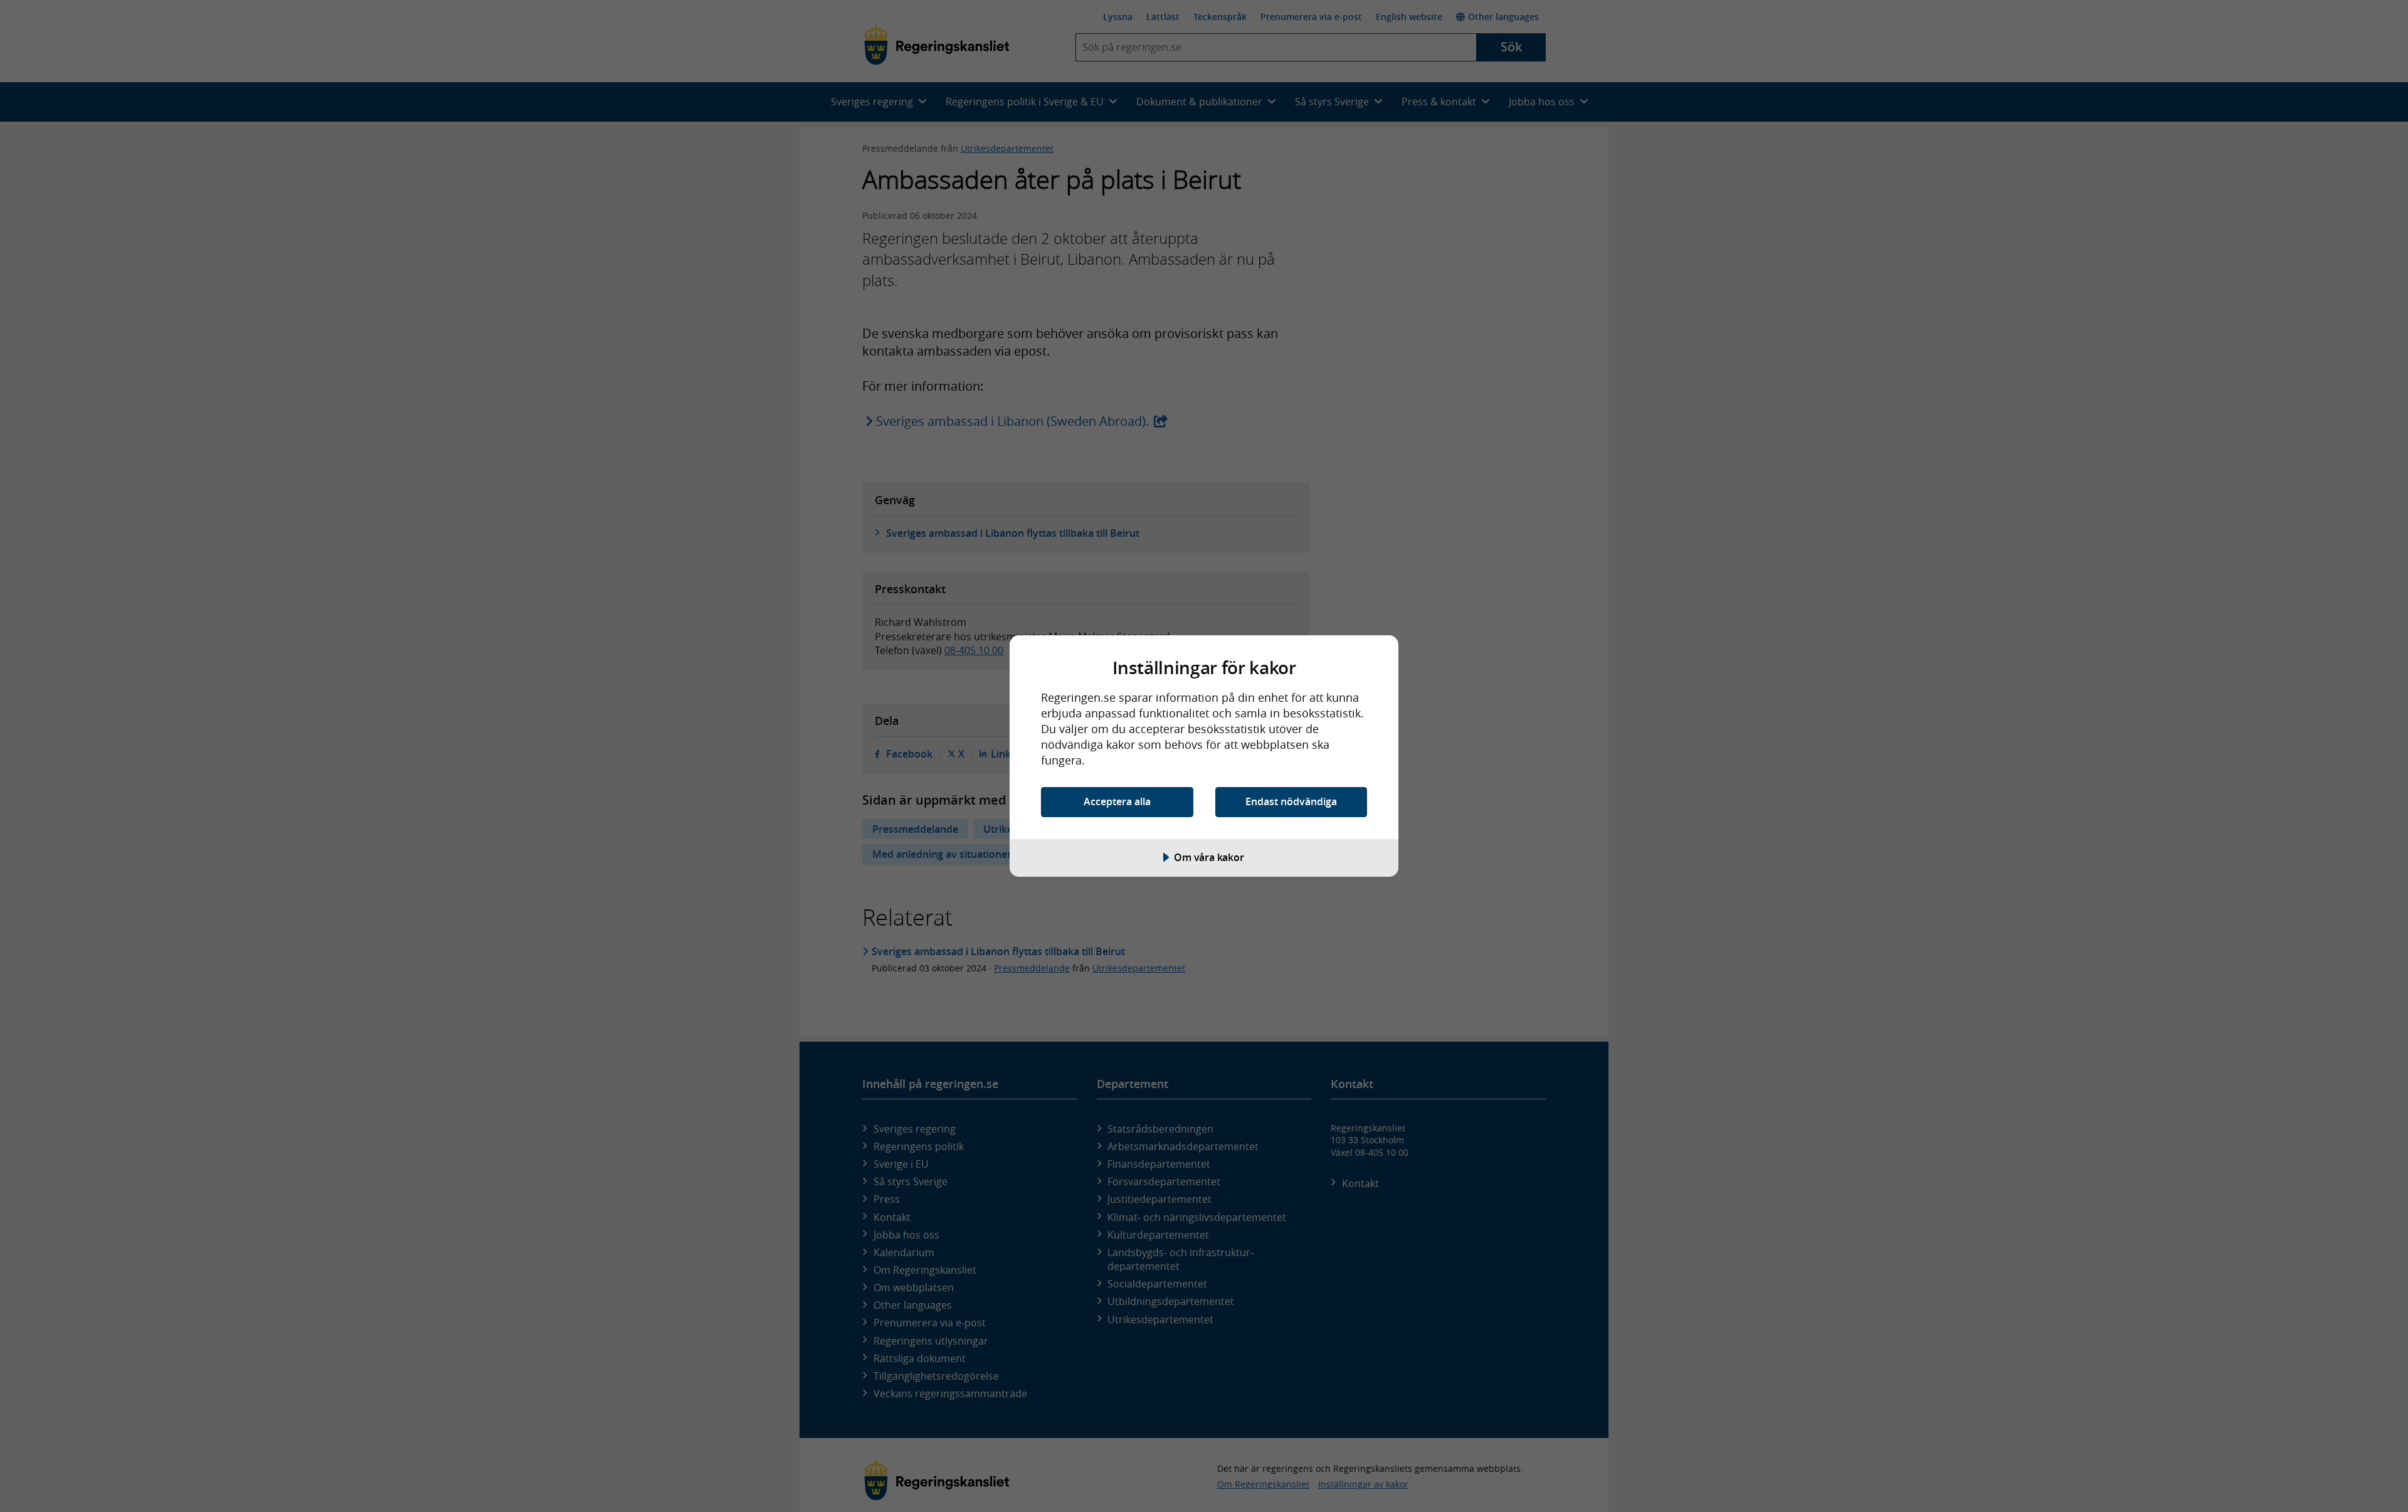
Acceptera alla (1117, 801)
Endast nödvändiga (1291, 801)
